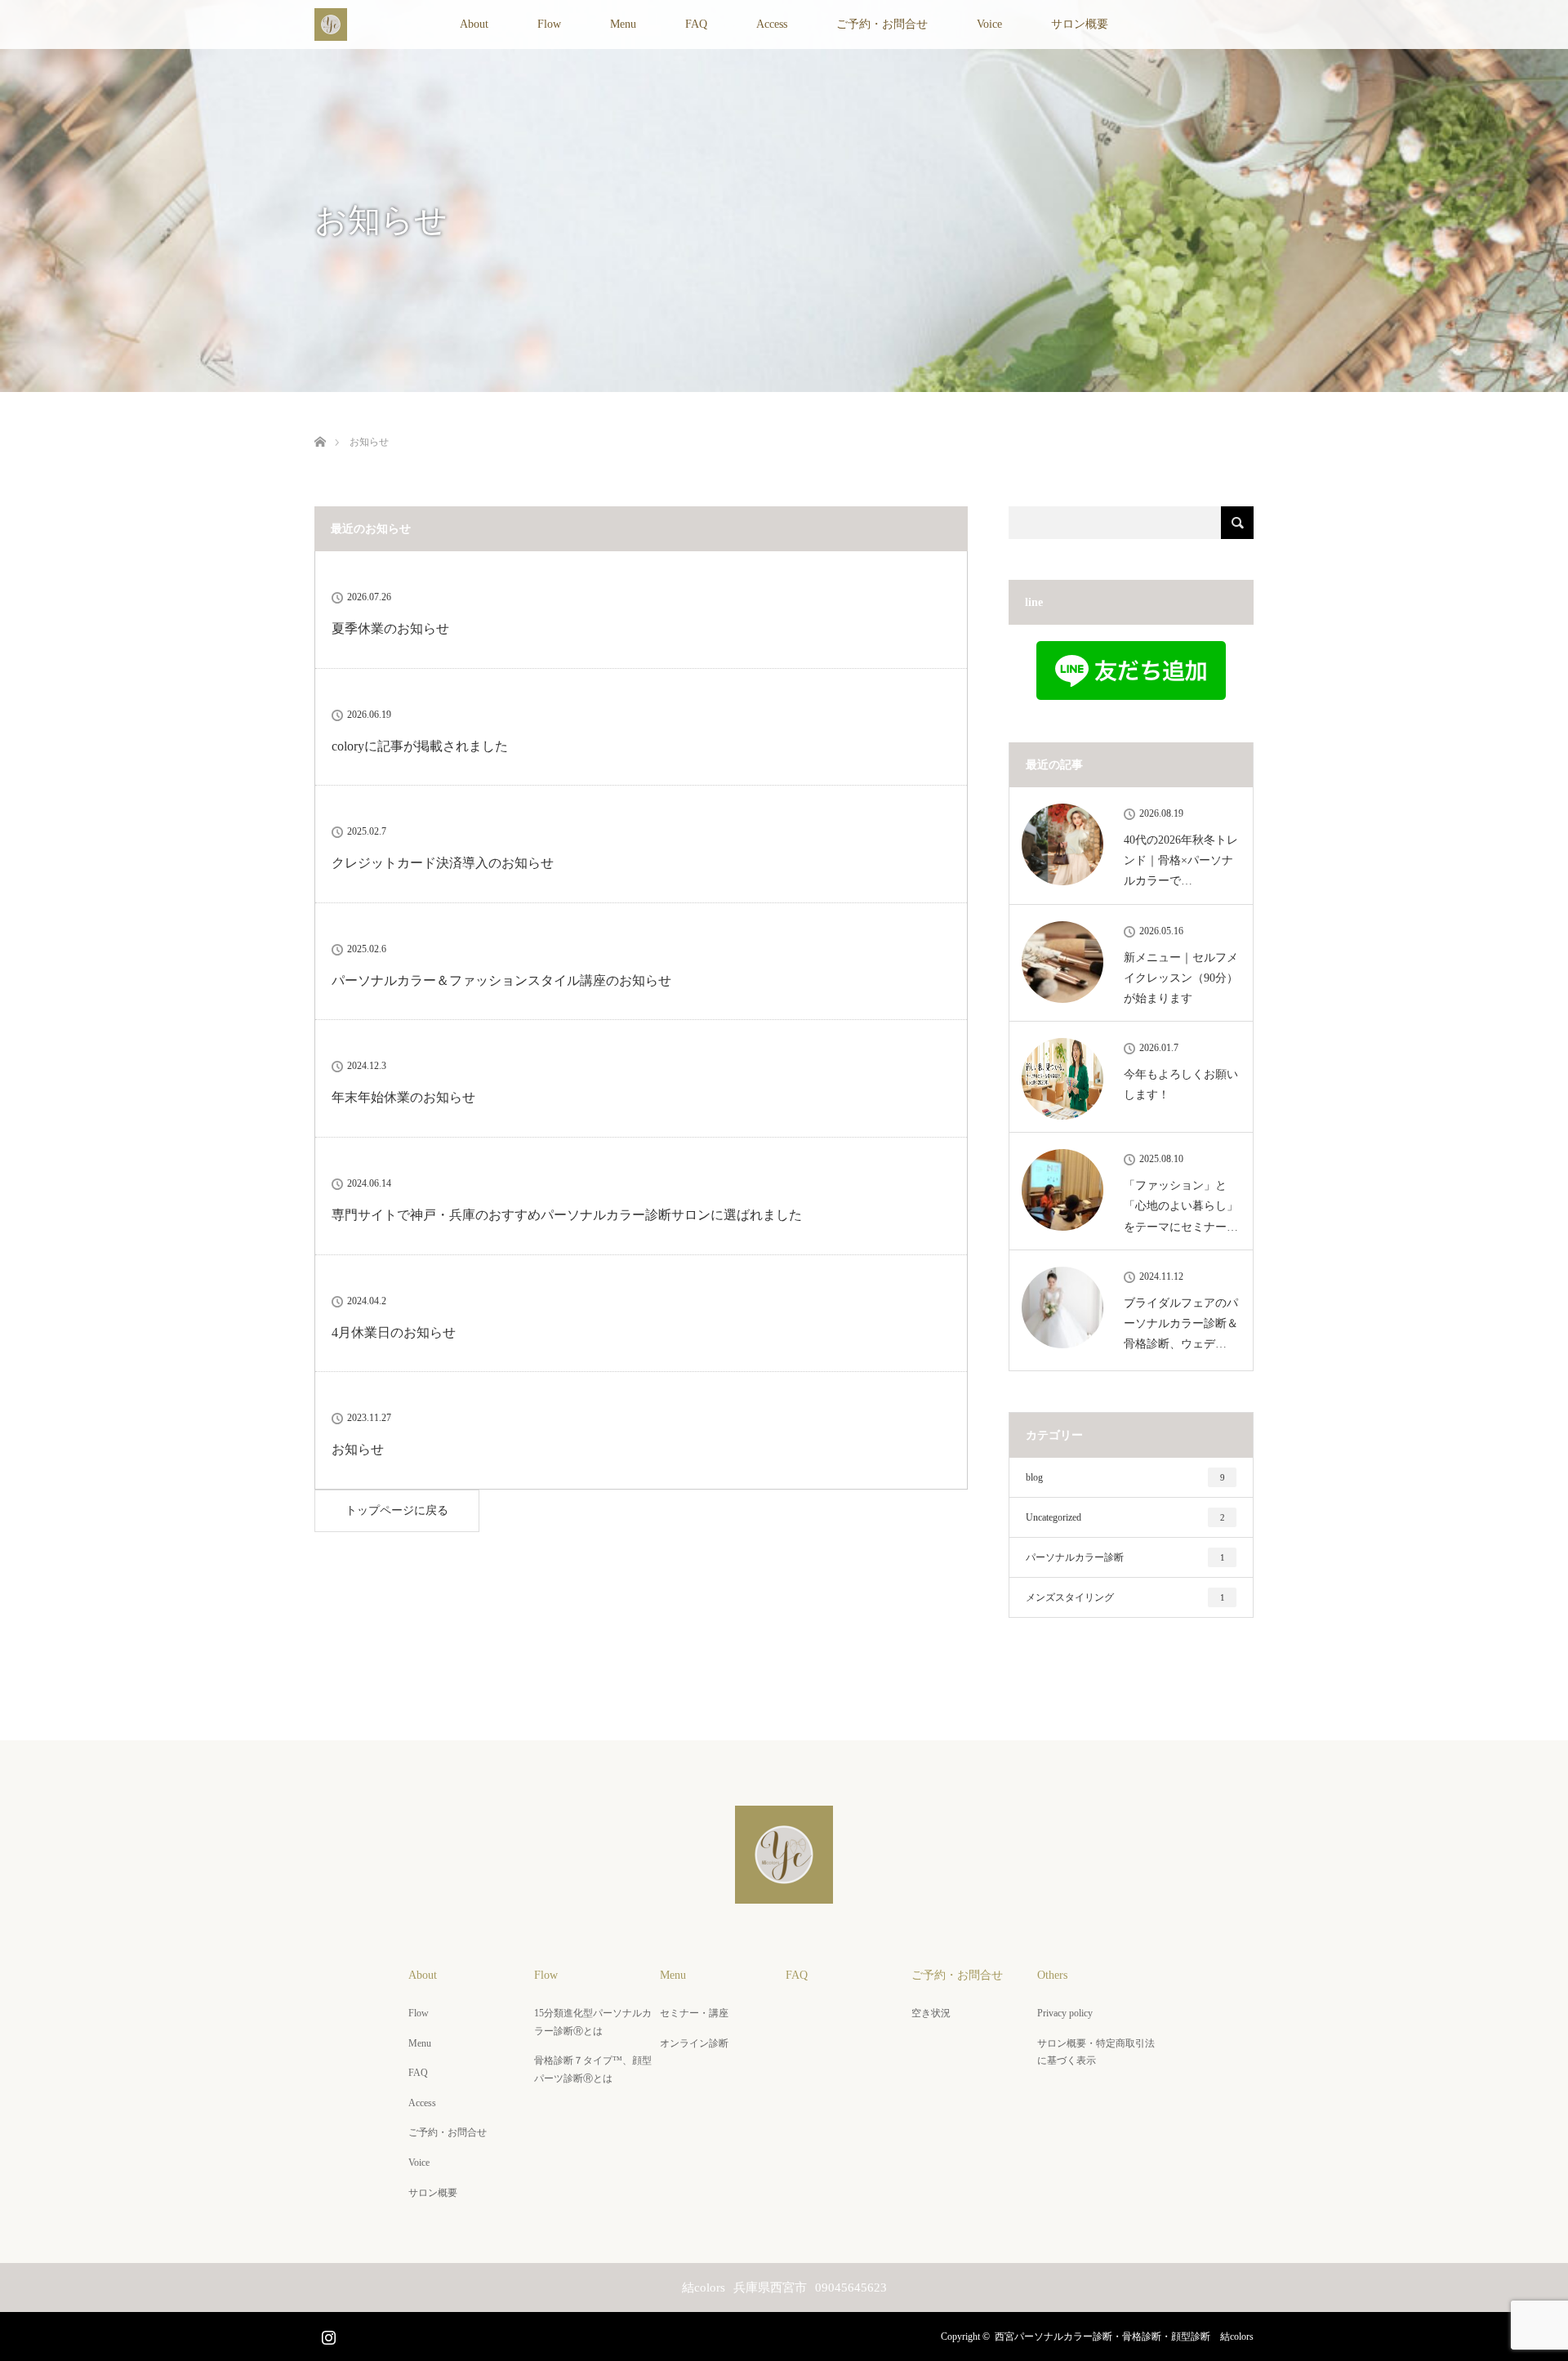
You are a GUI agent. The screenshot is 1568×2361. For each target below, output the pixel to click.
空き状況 (931, 2013)
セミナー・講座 (694, 2013)
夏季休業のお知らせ (390, 628)
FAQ (696, 24)
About (474, 24)
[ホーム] (320, 423)
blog (1125, 1477)
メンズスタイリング (1125, 1597)
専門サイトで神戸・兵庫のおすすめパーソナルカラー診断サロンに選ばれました (567, 1215)
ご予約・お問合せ (882, 24)
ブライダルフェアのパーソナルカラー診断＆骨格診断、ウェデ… (1181, 1323)
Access (772, 24)
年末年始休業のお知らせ (403, 1097)
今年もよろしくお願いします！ (1181, 1085)
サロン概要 (1080, 24)
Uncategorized (1125, 1517)
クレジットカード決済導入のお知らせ (443, 863)
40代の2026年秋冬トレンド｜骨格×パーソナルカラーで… (1181, 860)
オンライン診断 (694, 2043)
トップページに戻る (397, 1510)
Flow (549, 24)
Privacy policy (1065, 2013)
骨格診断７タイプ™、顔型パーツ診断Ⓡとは (593, 2069)
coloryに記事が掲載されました (420, 746)
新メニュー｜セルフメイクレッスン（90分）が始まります (1181, 978)
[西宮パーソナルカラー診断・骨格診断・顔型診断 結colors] (784, 1893)
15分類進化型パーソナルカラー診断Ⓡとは (593, 2022)
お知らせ (358, 1449)
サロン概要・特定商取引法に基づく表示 (1096, 2052)
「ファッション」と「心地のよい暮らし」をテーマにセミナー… (1181, 1206)
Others (1052, 1975)
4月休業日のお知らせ (394, 1332)
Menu (623, 24)
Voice (989, 24)
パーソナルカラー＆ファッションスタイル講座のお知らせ (501, 980)
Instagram (327, 2334)
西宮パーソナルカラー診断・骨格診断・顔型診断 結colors (1124, 2336)
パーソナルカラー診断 (1125, 1557)
